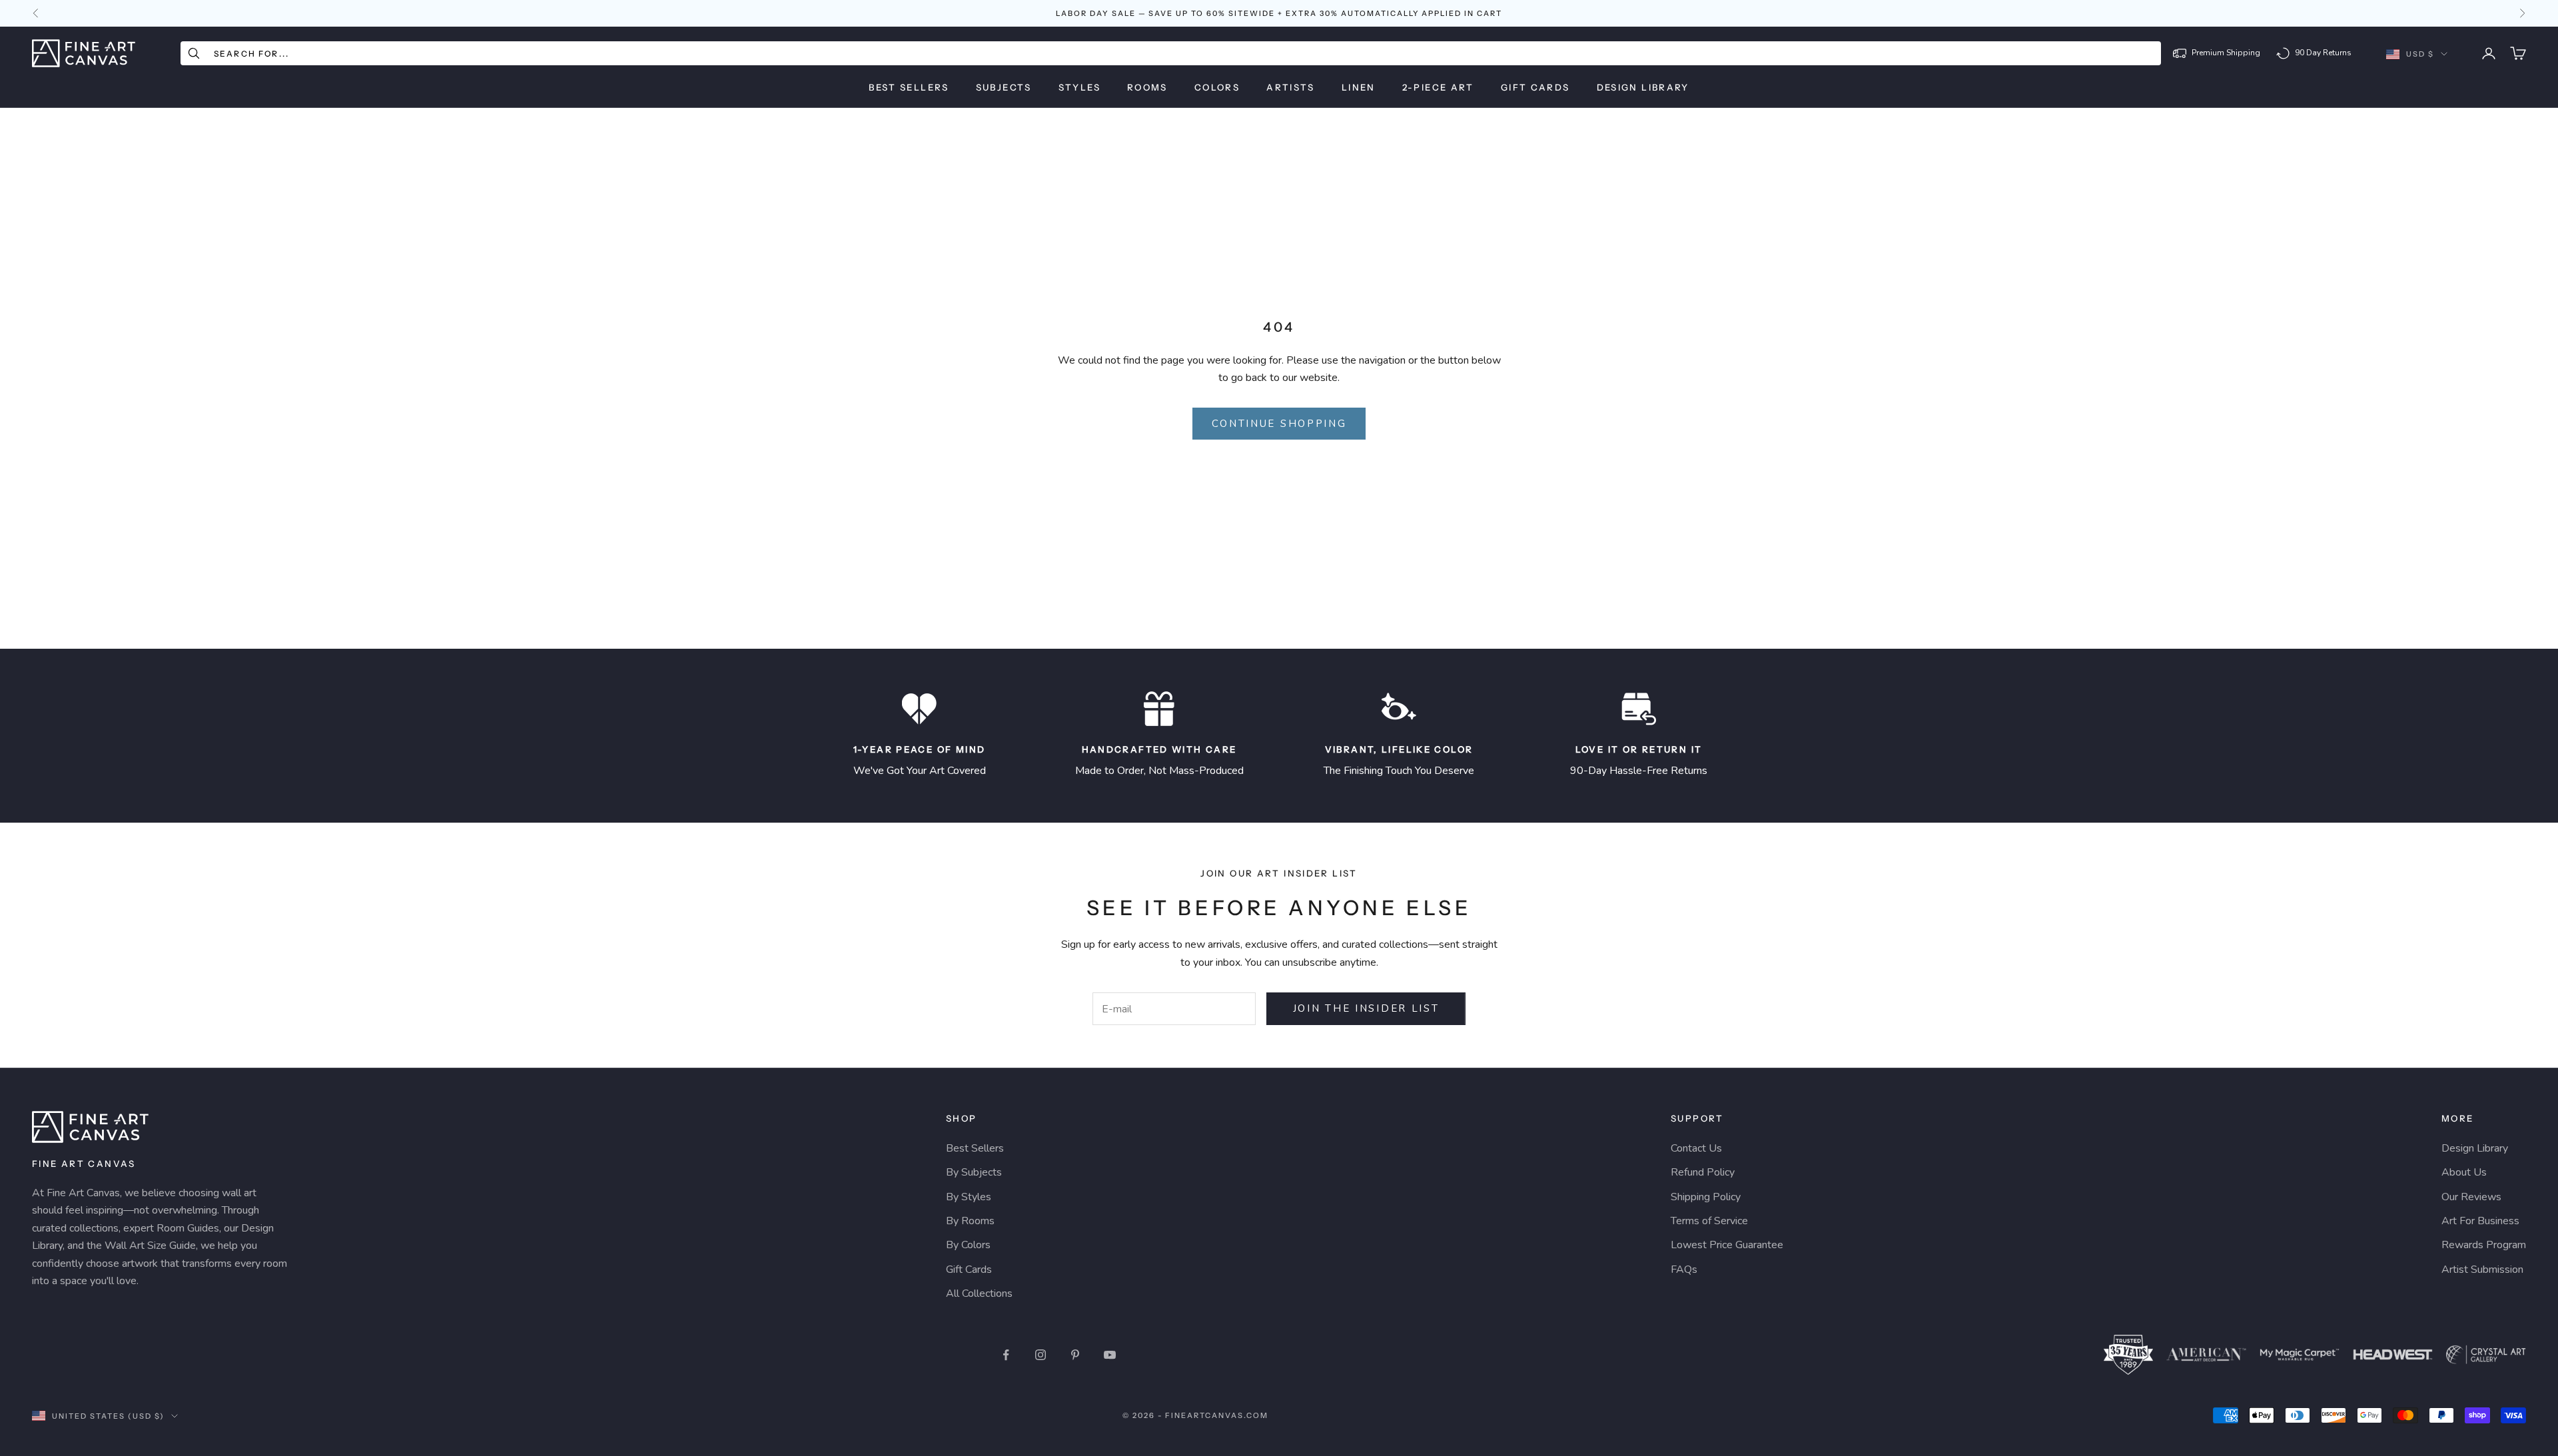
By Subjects (974, 1172)
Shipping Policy (1706, 1197)
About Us (2464, 1172)
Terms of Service (1709, 1221)
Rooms (1147, 87)
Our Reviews (2471, 1197)
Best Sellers (909, 87)
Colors (1217, 87)
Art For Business (2480, 1221)
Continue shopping (1279, 424)
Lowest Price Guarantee (1727, 1245)
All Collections (979, 1293)
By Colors (968, 1245)
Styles (1079, 87)
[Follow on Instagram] (1041, 1355)
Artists (1291, 87)
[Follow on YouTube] (1110, 1355)
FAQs (1684, 1270)
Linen (1359, 87)
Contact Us (1696, 1148)
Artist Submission (2482, 1270)
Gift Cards (1535, 87)
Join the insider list (1366, 1008)
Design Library (1643, 87)
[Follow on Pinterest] (1075, 1355)
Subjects (1004, 87)
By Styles (969, 1197)
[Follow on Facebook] (1006, 1355)
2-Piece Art (1438, 87)
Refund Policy (1703, 1172)
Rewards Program (2484, 1245)
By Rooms (970, 1221)
